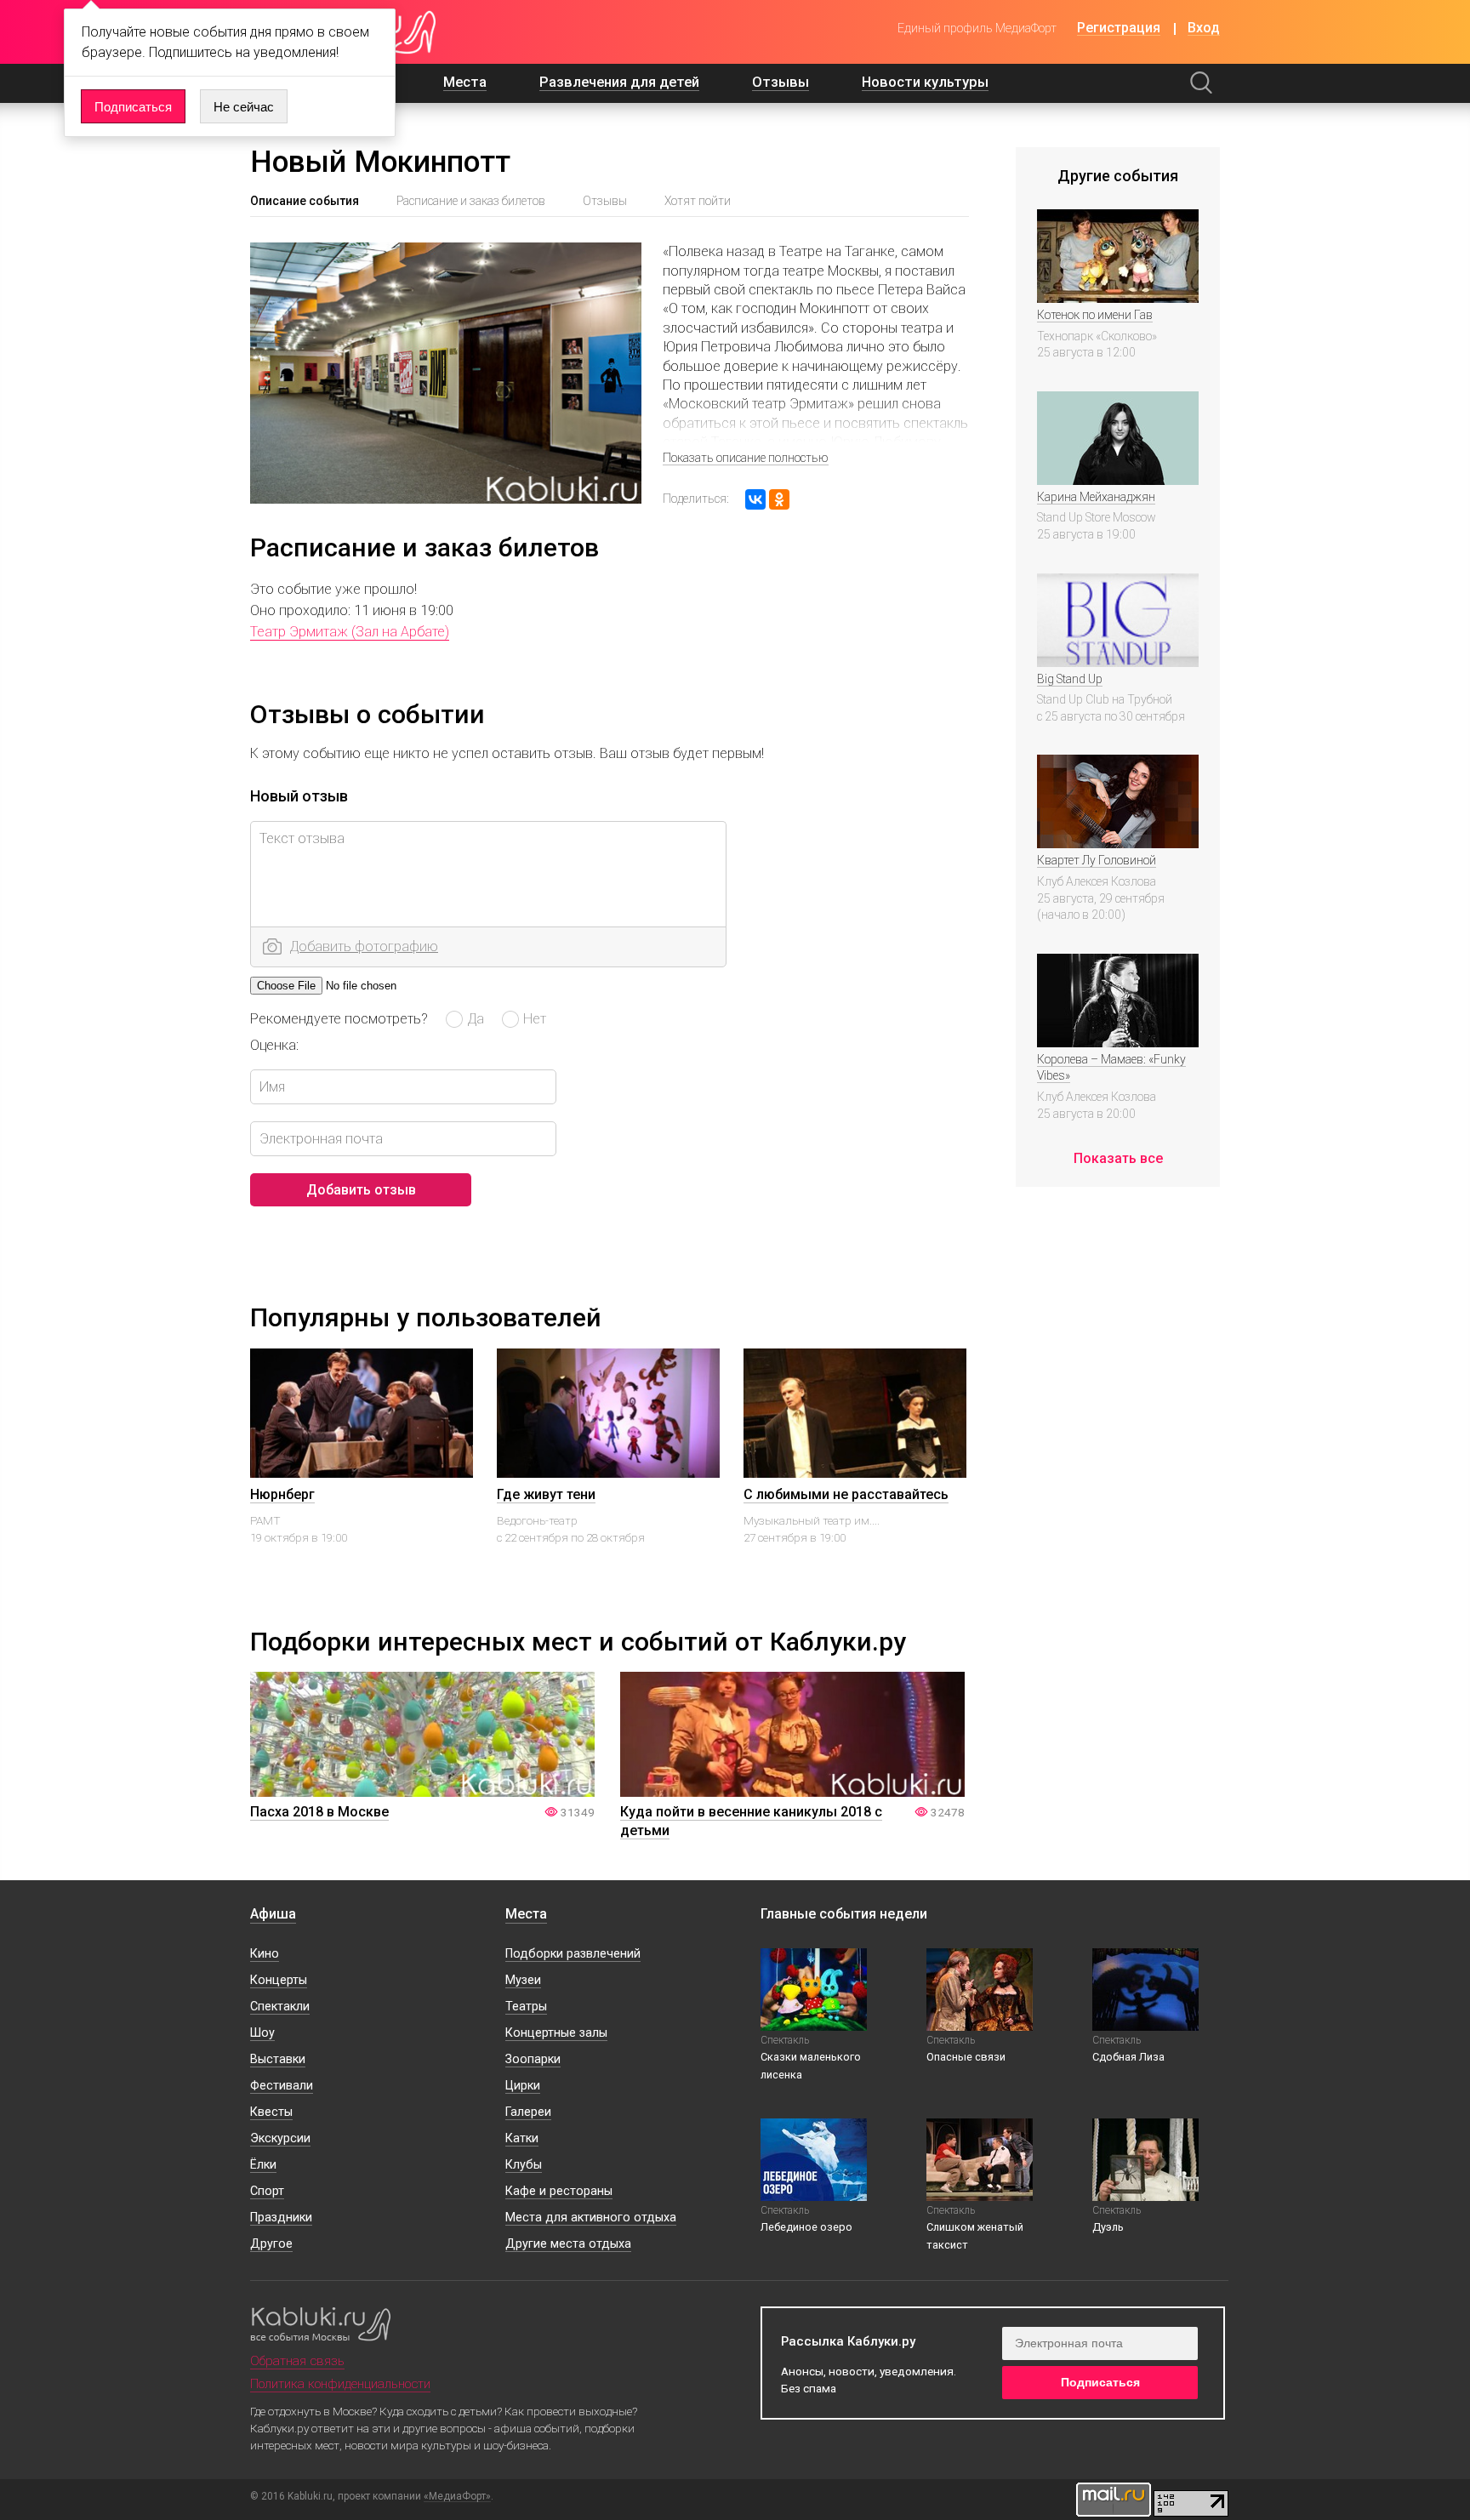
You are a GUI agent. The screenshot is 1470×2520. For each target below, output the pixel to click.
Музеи (523, 1980)
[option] (362, 1472)
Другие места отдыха (568, 2244)
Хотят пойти (698, 201)
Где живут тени (546, 1494)
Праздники (281, 2218)
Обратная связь (297, 2361)
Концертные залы (556, 2033)
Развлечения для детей (619, 82)
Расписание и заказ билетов (471, 201)
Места (465, 82)
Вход (1204, 29)
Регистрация (1119, 29)
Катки (522, 2138)
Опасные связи (966, 2057)
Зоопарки (533, 2059)
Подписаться (133, 107)
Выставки (278, 2059)
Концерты (279, 1980)
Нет (535, 1018)
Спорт (267, 2191)
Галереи (528, 2112)
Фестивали (282, 2086)
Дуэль (1108, 2227)
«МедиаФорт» (457, 2497)
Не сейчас (244, 107)
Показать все (1118, 1158)
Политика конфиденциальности (340, 2384)
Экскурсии (280, 2138)
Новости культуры (925, 82)
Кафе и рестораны (559, 2191)
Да (476, 1018)
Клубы (524, 2165)
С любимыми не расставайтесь (846, 1494)
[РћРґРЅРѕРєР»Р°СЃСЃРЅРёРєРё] (779, 499)
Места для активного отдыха (591, 2218)
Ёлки (263, 2165)
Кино (265, 1954)
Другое (271, 2244)
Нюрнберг (282, 1494)
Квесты (271, 2112)
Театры (526, 2007)
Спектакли (280, 2007)
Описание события (305, 201)
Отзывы (781, 82)
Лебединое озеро (806, 2227)
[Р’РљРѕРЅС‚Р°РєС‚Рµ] (755, 499)
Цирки (523, 2086)
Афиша (273, 1914)
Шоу (262, 2033)
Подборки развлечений (573, 1954)
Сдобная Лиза (1128, 2057)
